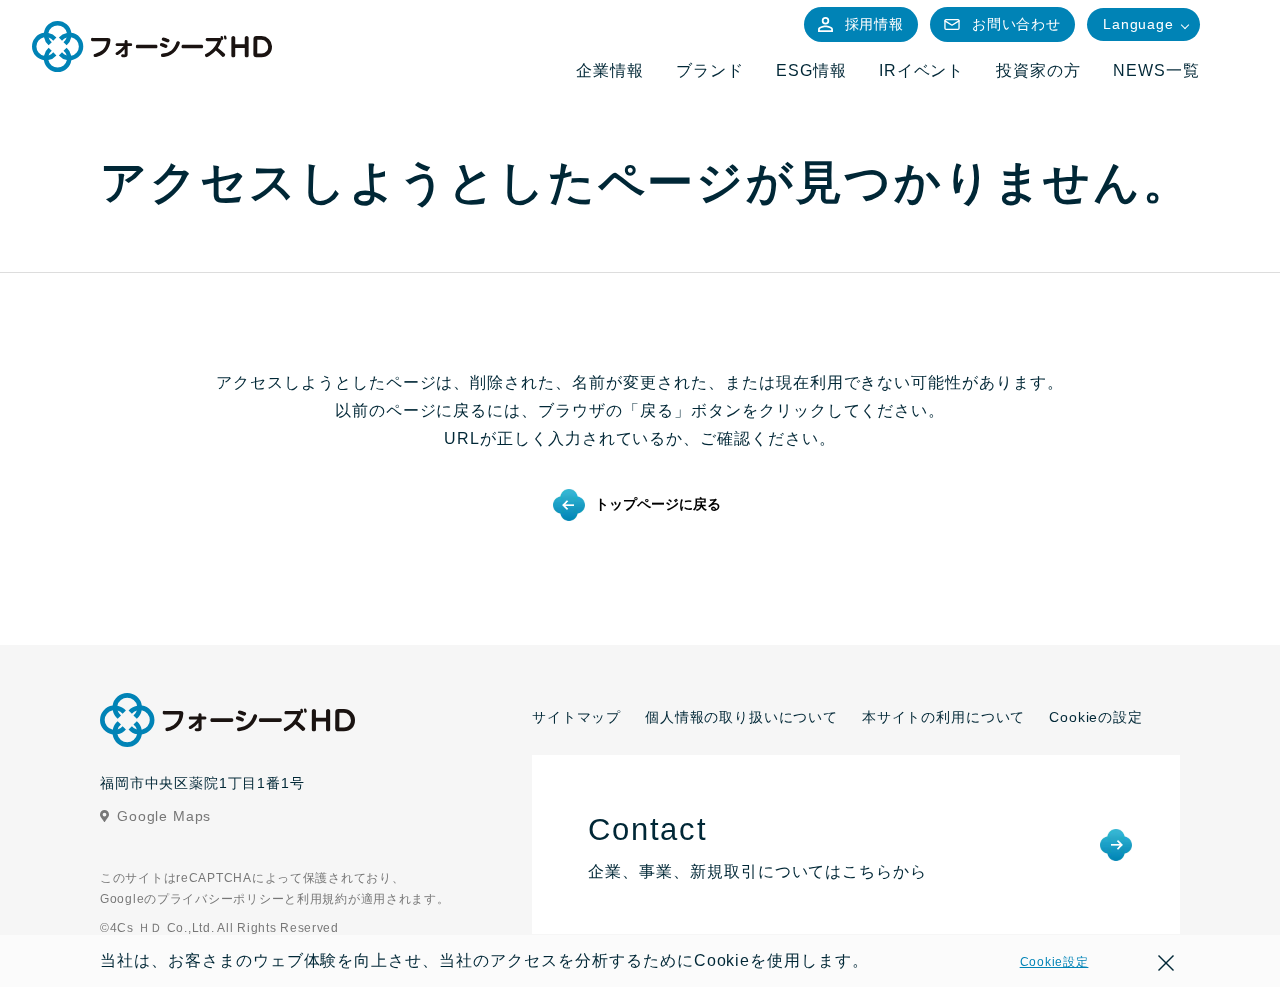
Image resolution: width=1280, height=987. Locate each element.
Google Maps (164, 816)
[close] (1166, 966)
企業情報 (610, 70)
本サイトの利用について (943, 717)
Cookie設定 (1054, 962)
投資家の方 (1038, 70)
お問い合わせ (1016, 24)
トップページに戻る (658, 504)
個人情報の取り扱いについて (741, 717)
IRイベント (922, 70)
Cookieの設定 (1096, 717)
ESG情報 (811, 70)
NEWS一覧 (1156, 70)
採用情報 (874, 24)
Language (1138, 24)
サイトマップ (576, 717)
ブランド (710, 70)
